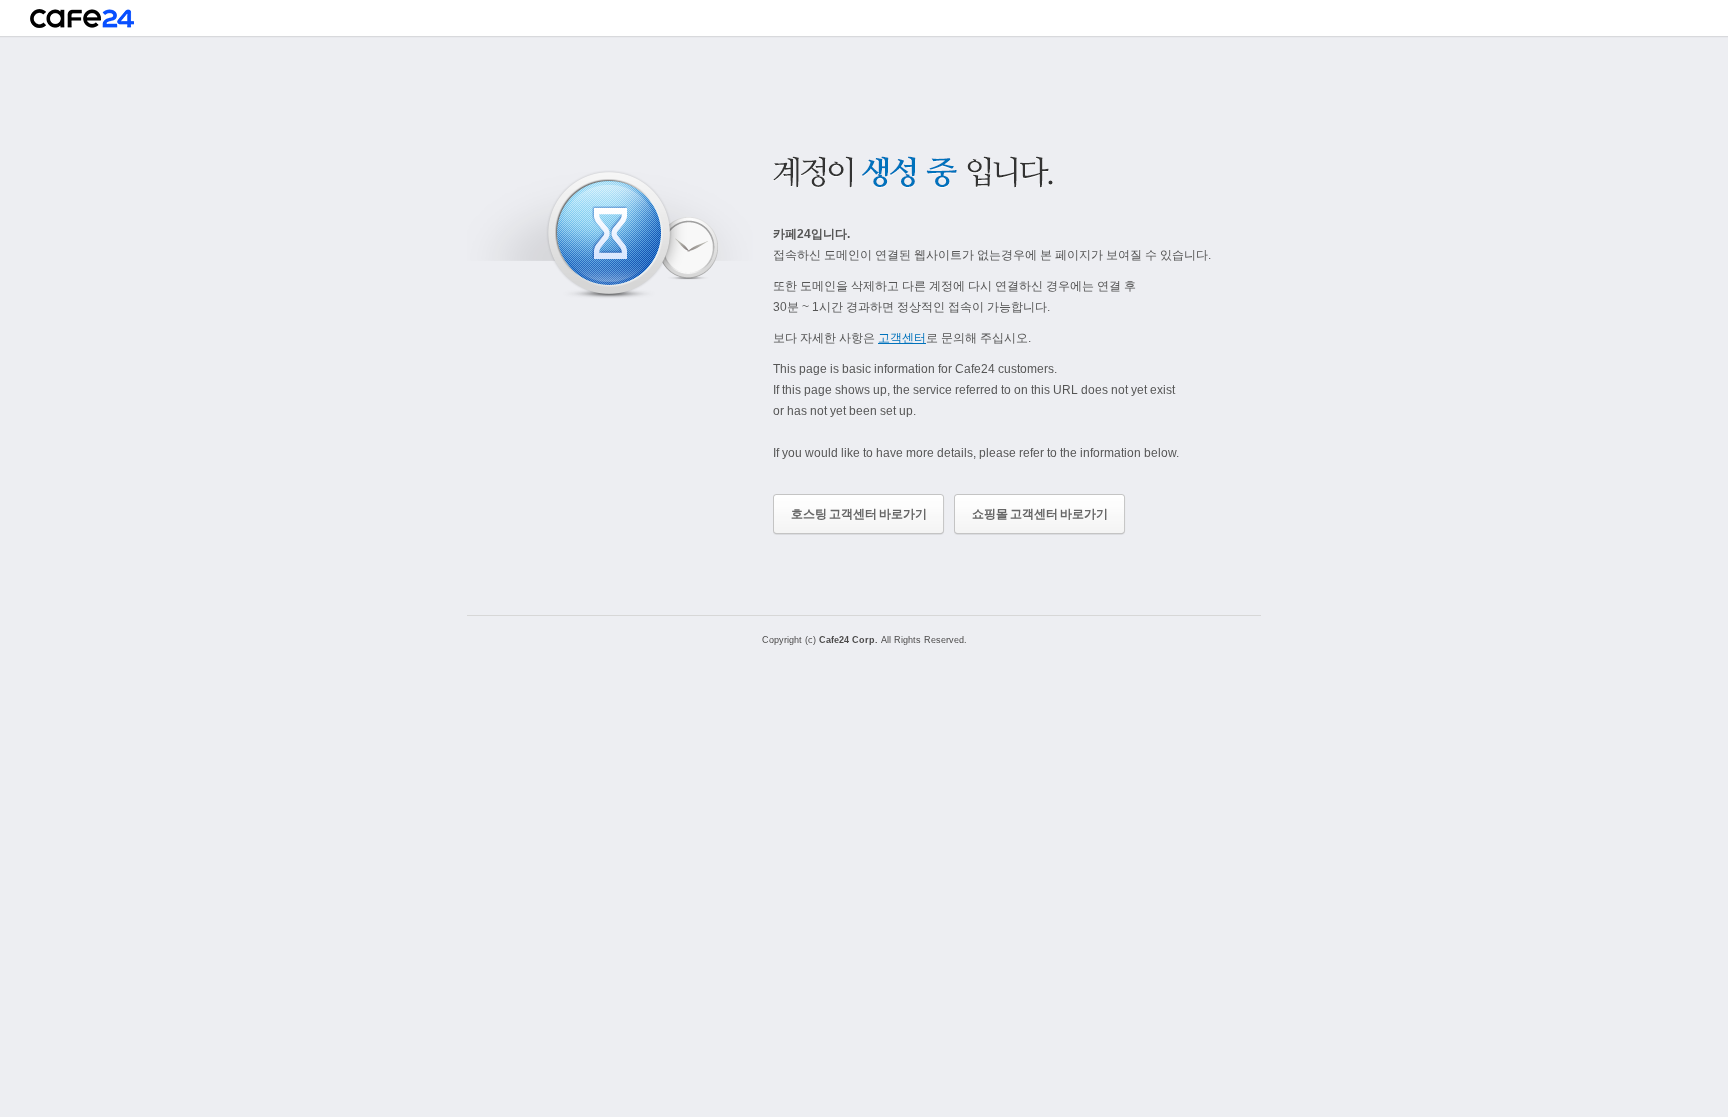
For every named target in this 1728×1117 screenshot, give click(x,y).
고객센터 (902, 338)
